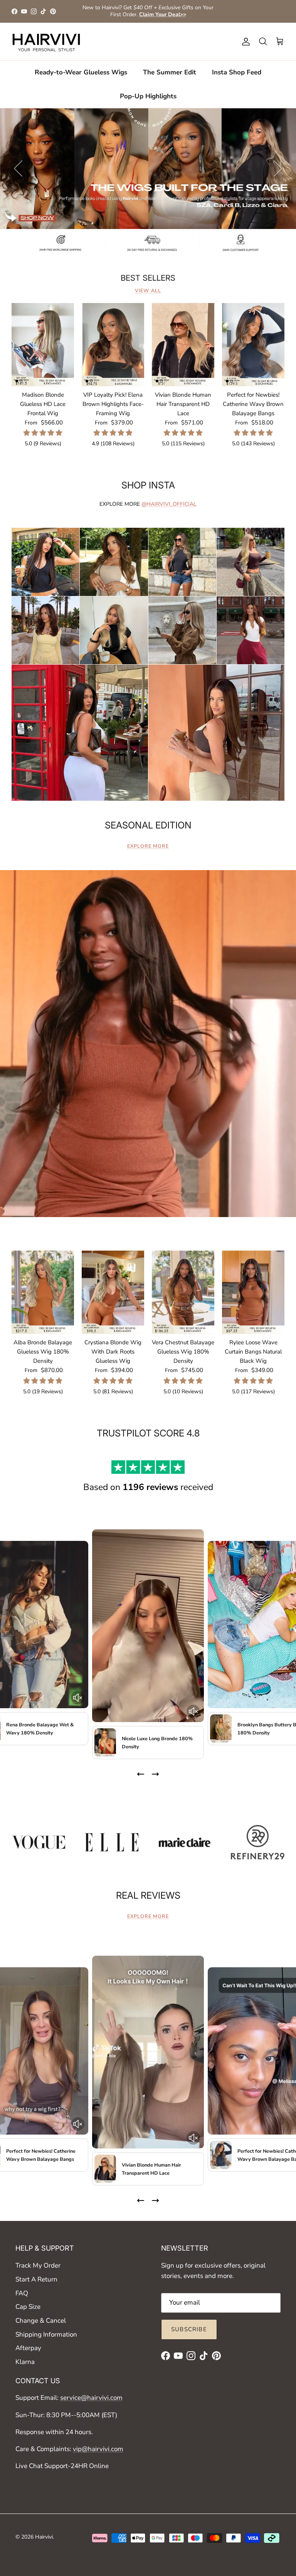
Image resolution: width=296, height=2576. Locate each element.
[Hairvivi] (46, 42)
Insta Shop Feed (237, 72)
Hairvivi (44, 2537)
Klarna (25, 2362)
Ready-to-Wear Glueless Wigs (81, 72)
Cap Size (28, 2307)
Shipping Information (46, 2334)
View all (148, 291)
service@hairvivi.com (91, 2398)
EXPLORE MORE (148, 846)
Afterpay (28, 2348)
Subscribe (189, 2329)
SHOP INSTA (148, 485)
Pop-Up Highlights (148, 96)
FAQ (22, 2293)
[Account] (244, 42)
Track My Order (38, 2265)
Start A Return (36, 2279)
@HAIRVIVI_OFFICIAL (169, 504)
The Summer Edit (170, 72)
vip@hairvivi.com (98, 2449)
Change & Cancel (41, 2321)
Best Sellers (148, 278)
